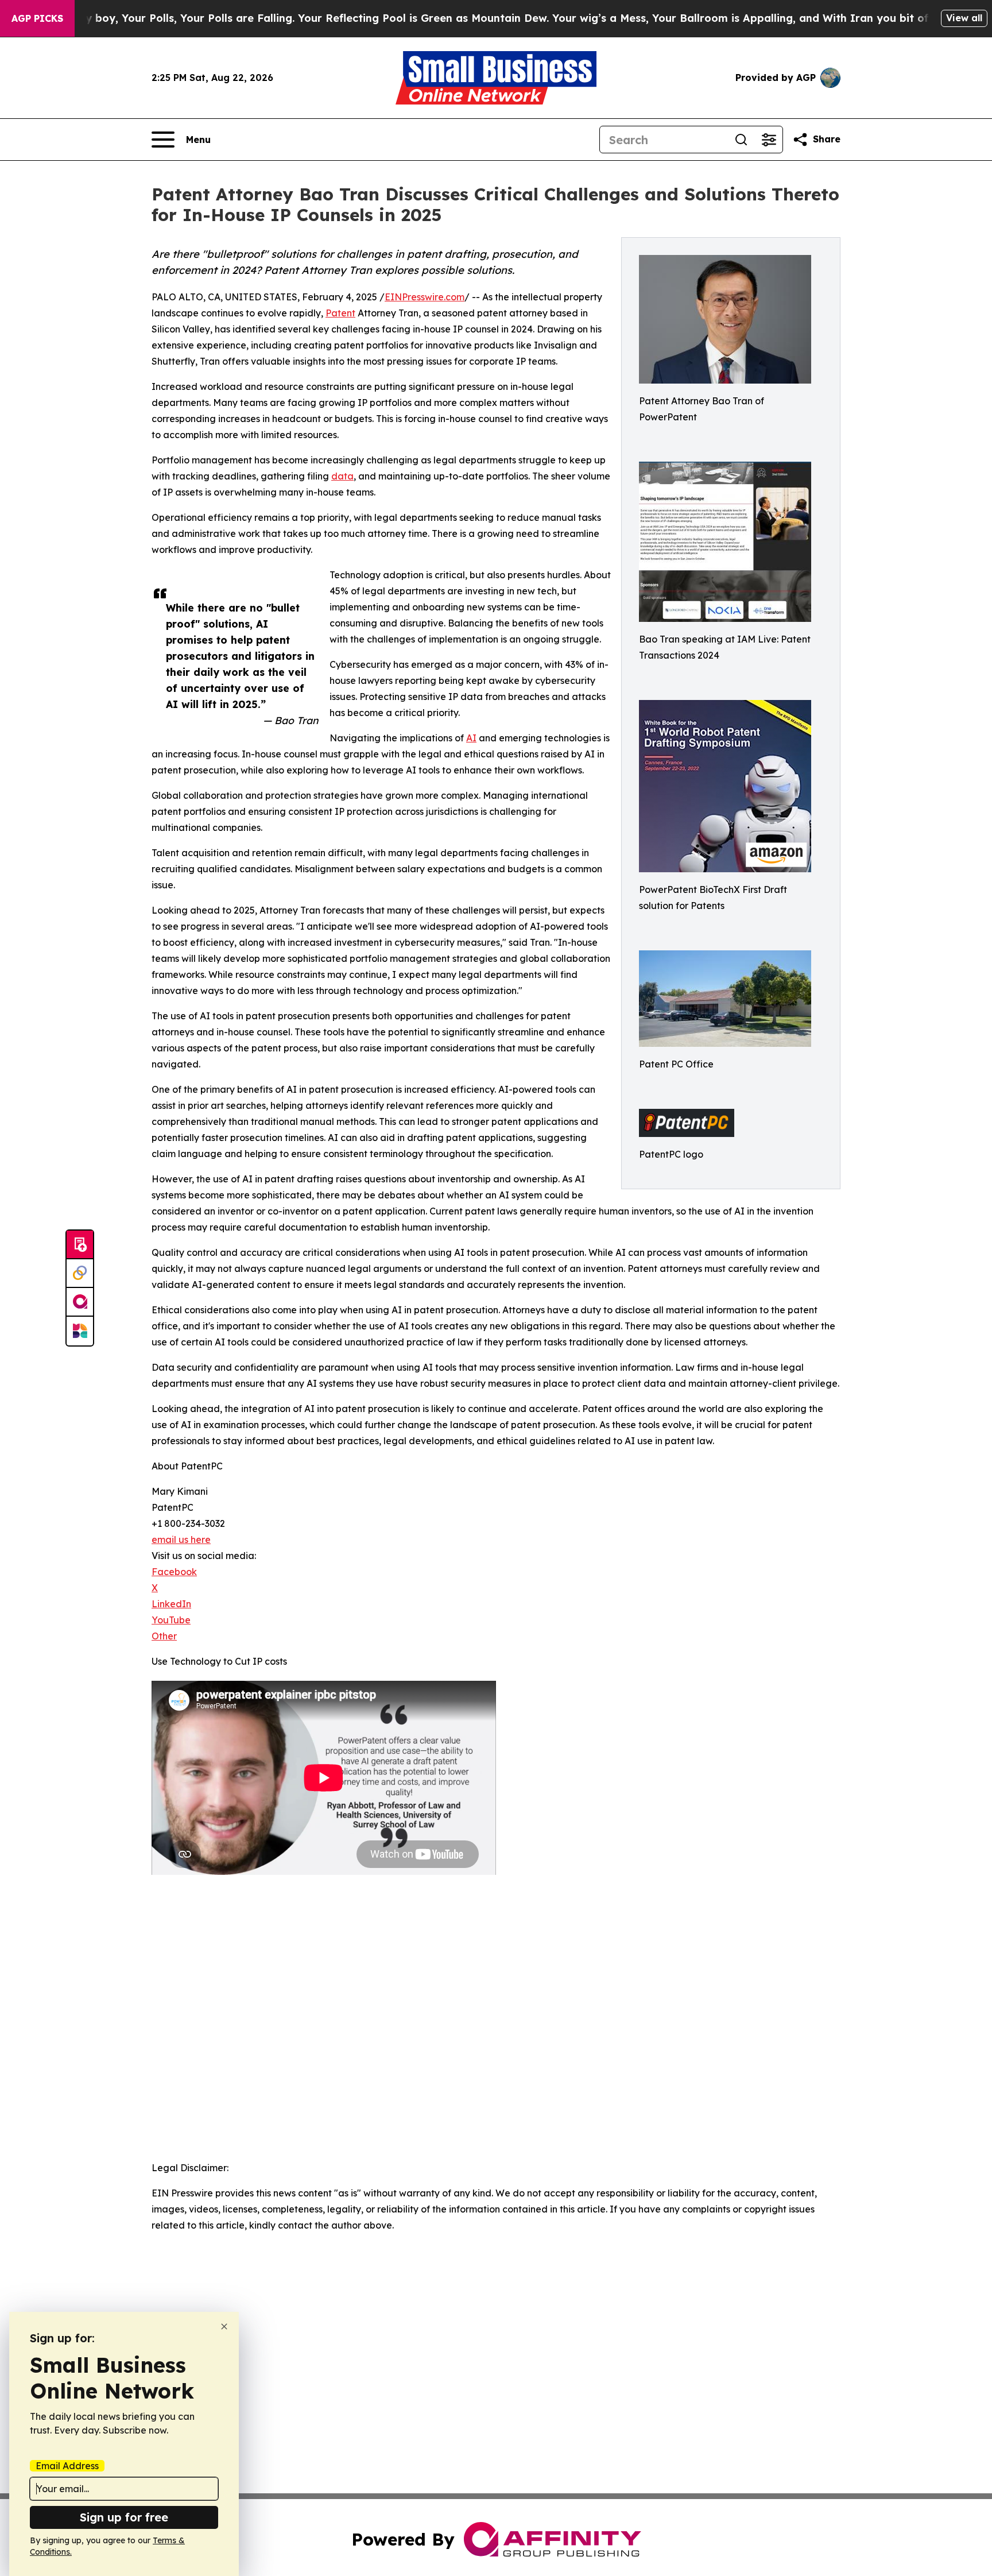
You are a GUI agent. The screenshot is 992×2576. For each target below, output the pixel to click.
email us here (181, 1540)
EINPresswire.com (425, 297)
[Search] (741, 140)
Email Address (67, 2466)
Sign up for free (124, 2517)
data (342, 476)
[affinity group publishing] (80, 1302)
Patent (340, 313)
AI (471, 738)
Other (164, 1636)
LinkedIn (171, 1604)
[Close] (224, 2326)
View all (964, 18)
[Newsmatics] (80, 1331)
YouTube (171, 1620)
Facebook (174, 1572)
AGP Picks (37, 18)
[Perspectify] (80, 1274)
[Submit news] (80, 1245)
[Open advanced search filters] (769, 140)
